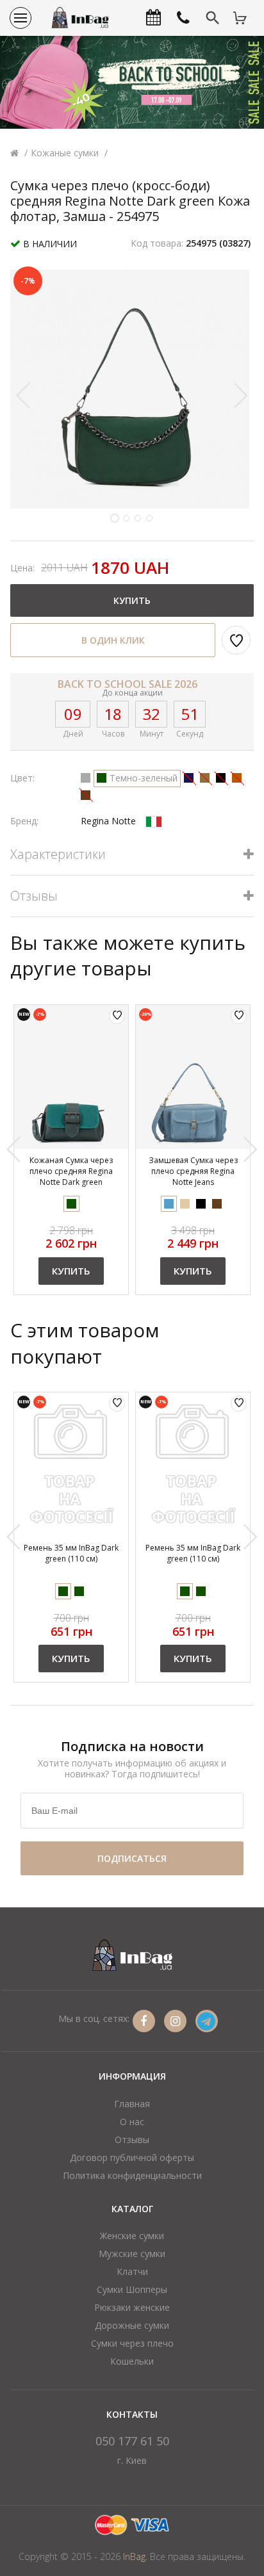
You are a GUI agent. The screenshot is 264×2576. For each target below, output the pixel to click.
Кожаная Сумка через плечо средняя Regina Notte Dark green (71, 1171)
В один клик (113, 640)
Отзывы (34, 896)
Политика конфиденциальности (132, 2175)
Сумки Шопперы (132, 2289)
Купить (71, 1271)
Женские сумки (132, 2236)
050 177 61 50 (132, 2441)
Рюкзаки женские (132, 2307)
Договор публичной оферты (132, 2157)
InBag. (135, 2556)
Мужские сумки (132, 2254)
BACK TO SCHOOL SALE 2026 (128, 684)
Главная (132, 2104)
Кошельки (132, 2361)
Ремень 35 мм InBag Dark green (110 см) (71, 1553)
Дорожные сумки (132, 2325)
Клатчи (132, 2271)
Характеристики (58, 855)
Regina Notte (108, 821)
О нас (132, 2122)
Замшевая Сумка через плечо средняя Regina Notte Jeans (193, 1171)
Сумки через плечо (132, 2343)
